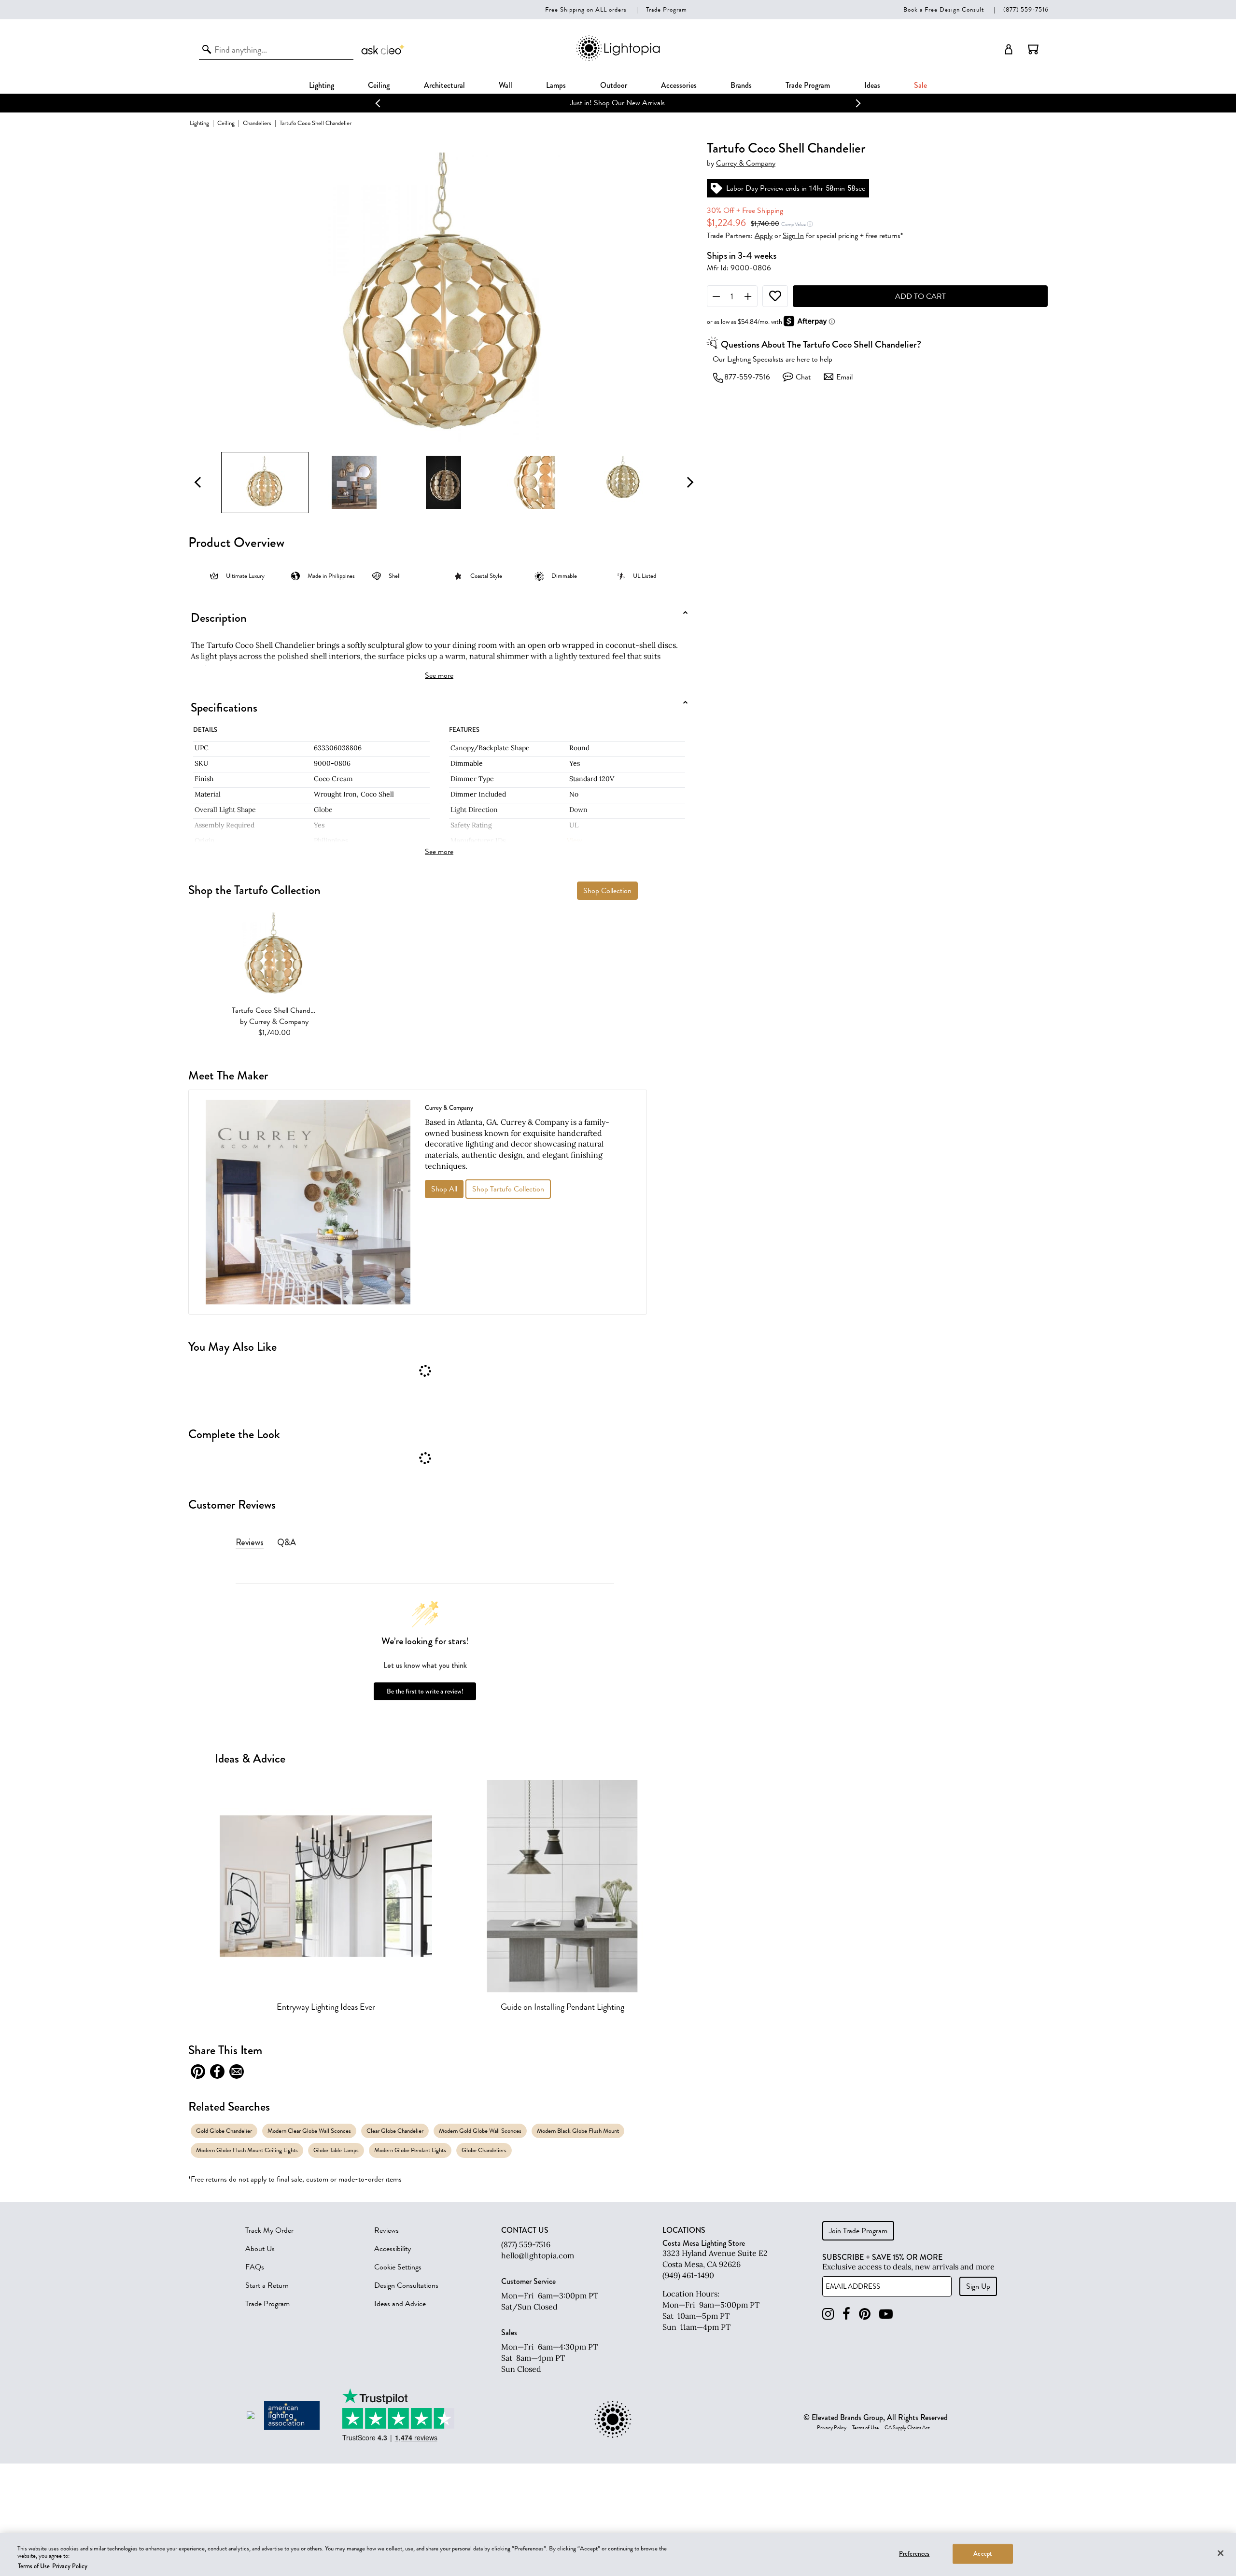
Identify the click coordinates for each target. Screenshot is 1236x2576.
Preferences (914, 2553)
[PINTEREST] (865, 2314)
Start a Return (267, 2285)
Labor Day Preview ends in (766, 188)
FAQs (255, 2267)
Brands (741, 85)
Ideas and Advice (400, 2304)
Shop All (444, 1189)
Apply (764, 236)
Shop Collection (607, 891)
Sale (920, 85)
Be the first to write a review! (425, 1691)
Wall (506, 85)
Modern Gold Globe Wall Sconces (480, 2131)
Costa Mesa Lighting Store (704, 2243)
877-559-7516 (747, 377)
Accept (983, 2553)
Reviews (386, 2230)
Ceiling (379, 85)
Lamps (556, 85)
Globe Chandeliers (484, 2150)
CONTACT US (525, 2230)
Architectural (444, 85)
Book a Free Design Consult (944, 9)
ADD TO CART (920, 296)
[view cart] (1033, 49)
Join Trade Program (858, 2231)
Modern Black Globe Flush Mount (578, 2131)
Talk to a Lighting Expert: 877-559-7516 (618, 103)
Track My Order (269, 2230)
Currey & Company (746, 163)
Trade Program (667, 9)
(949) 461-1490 (688, 2275)
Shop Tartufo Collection (508, 1189)
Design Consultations (406, 2285)
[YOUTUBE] (886, 2314)
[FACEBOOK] (846, 2314)
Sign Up (978, 2286)
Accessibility (393, 2249)
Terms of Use (865, 2428)
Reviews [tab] (250, 1542)
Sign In (793, 236)
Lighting (322, 85)
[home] (618, 59)
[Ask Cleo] (383, 49)
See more (439, 675)
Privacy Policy (832, 2428)
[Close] (1221, 2553)
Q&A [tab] (287, 1542)
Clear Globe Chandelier (395, 2131)
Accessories (679, 85)
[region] (618, 2555)
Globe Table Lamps (336, 2150)
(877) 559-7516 (1026, 9)
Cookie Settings (398, 2267)
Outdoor (614, 85)
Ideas (872, 85)
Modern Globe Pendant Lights (410, 2150)
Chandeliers (257, 123)
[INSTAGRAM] (828, 2314)
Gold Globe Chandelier (224, 2131)
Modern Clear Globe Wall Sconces (309, 2131)
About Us (260, 2249)
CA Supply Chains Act (907, 2428)
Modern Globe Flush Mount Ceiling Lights (247, 2150)
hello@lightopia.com (538, 2255)
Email (844, 377)
